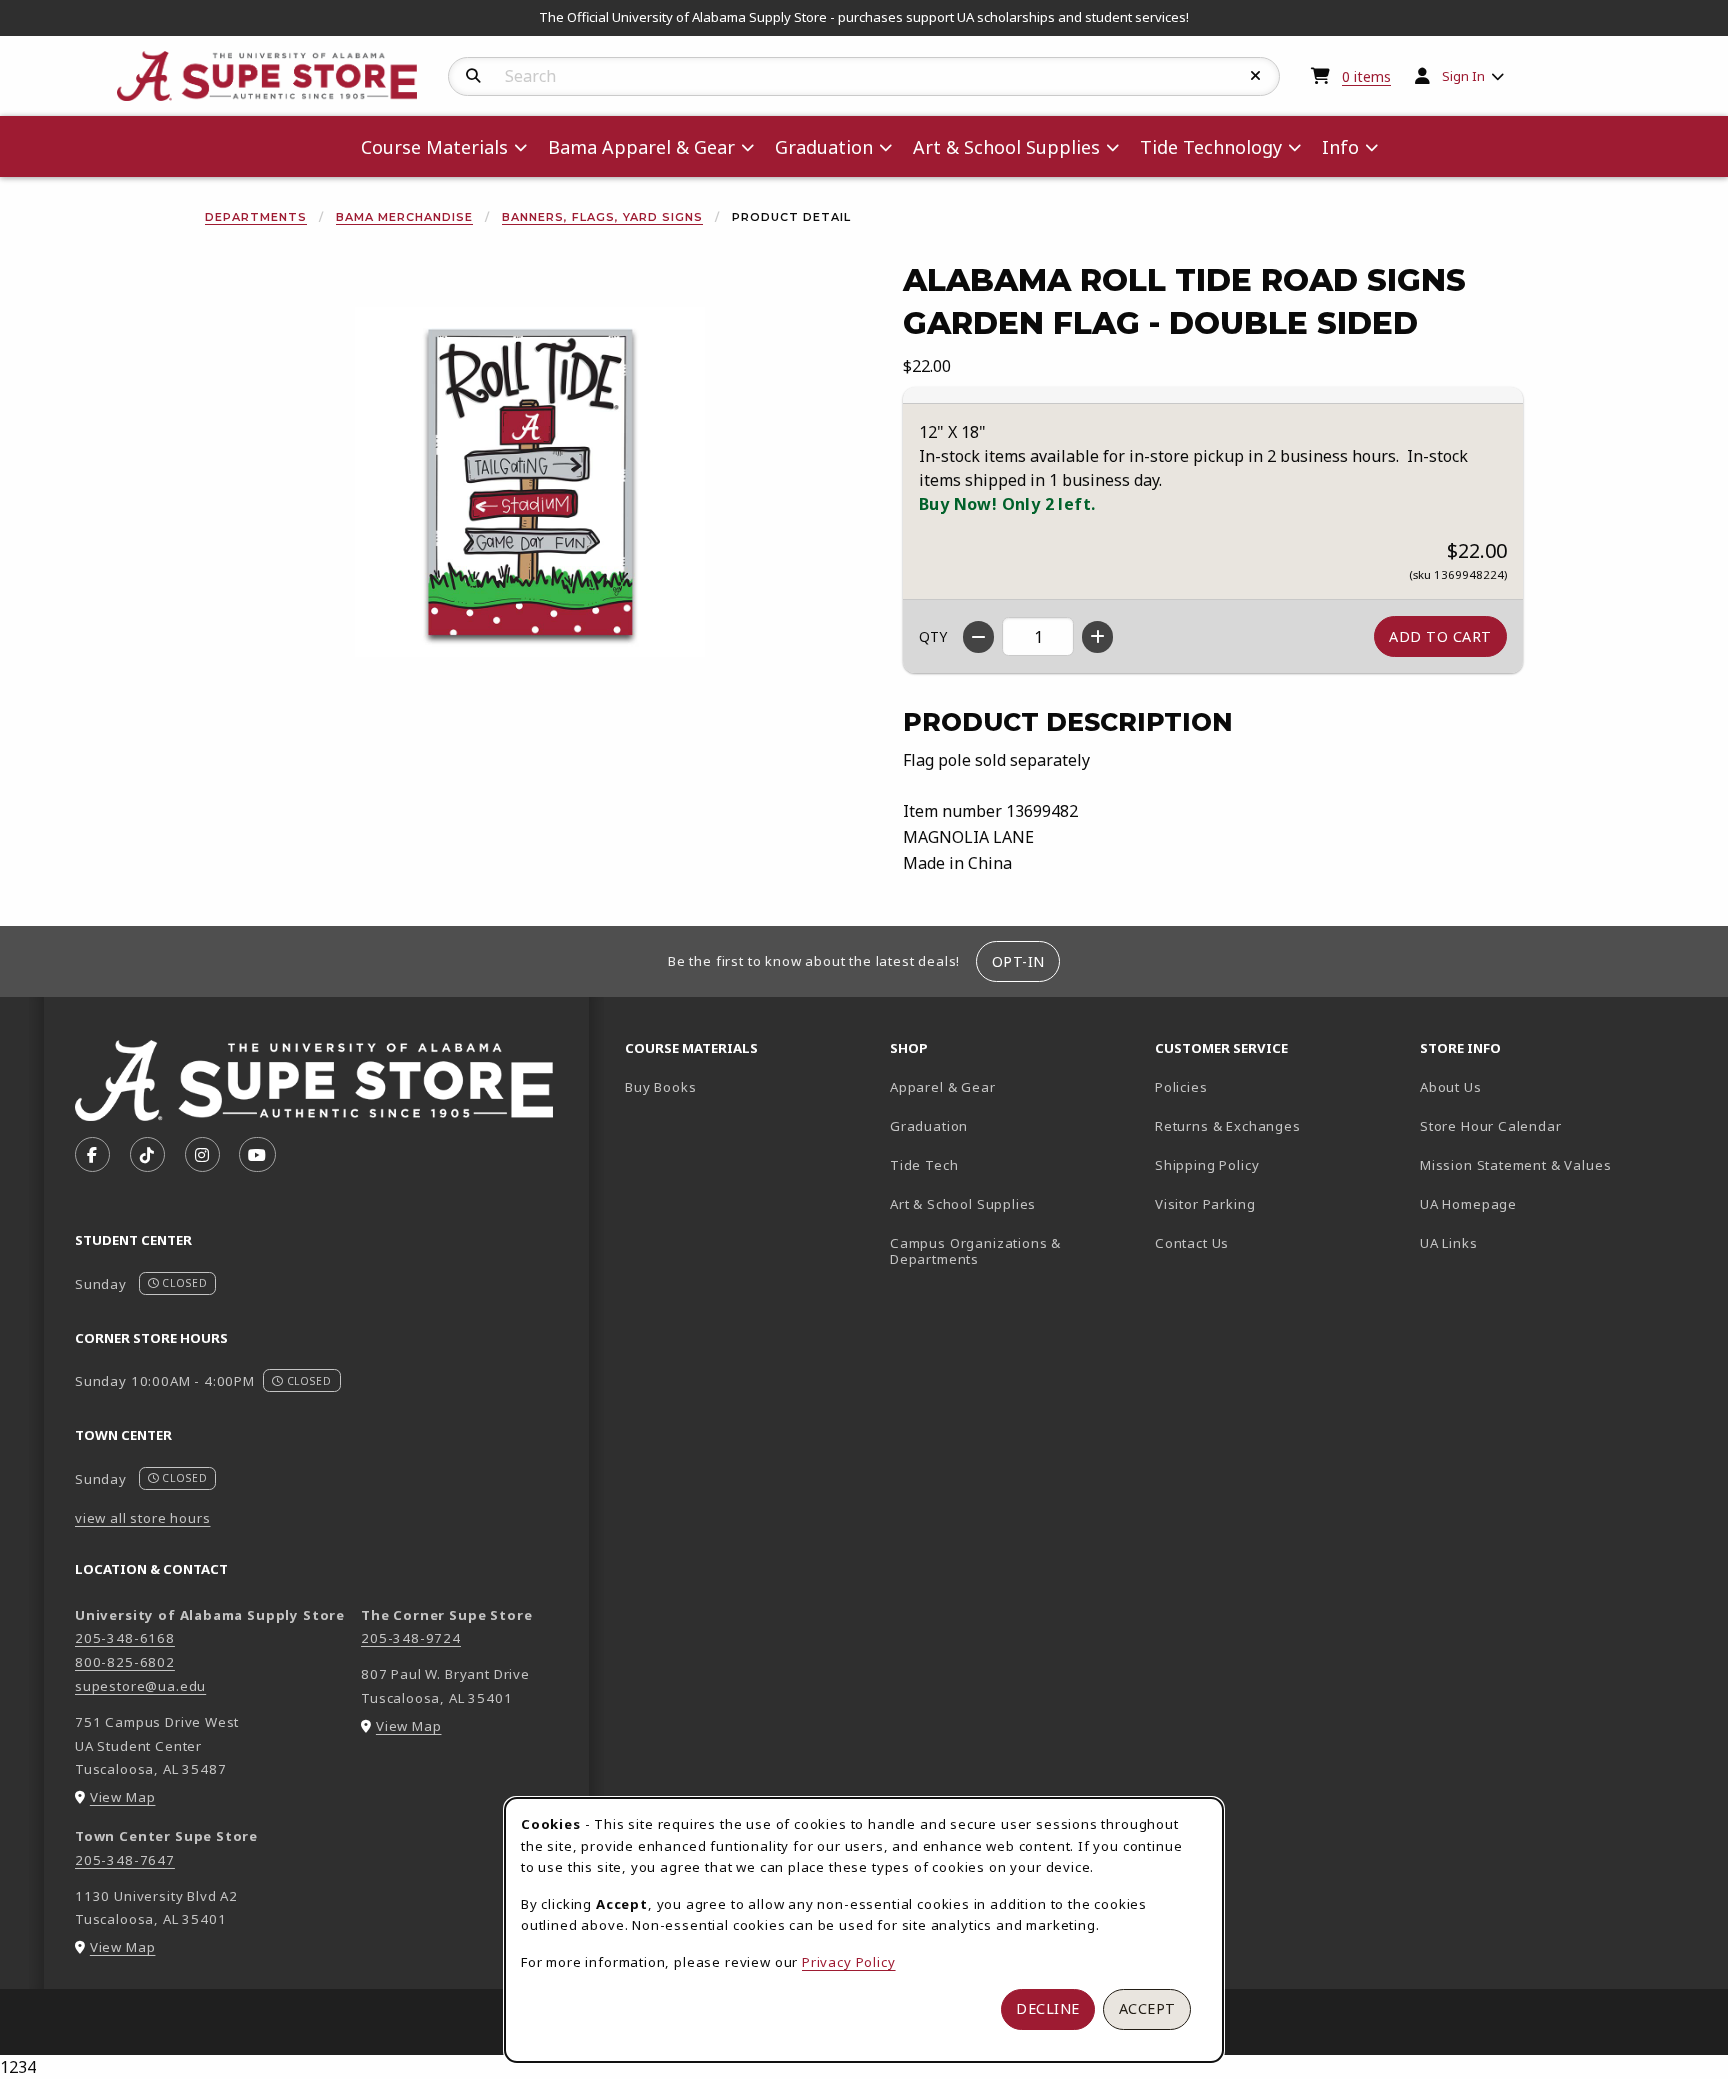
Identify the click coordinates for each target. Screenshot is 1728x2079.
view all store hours (143, 1518)
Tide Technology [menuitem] (1211, 147)
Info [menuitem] (1340, 147)
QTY (933, 636)
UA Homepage (1538, 1203)
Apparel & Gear (943, 1087)
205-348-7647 (125, 1860)
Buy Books (660, 1087)
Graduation (929, 1126)
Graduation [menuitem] (824, 147)
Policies (1181, 1087)
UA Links (1449, 1243)
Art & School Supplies (963, 1204)
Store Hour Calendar (1544, 1125)
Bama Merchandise (404, 217)
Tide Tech (924, 1165)
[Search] (473, 76)
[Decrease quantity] (978, 637)
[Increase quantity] (1097, 637)
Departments (256, 217)
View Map (123, 1797)
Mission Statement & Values (1515, 1165)
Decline (1048, 2008)
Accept (1147, 2008)
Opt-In (1018, 961)
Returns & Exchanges (1228, 1126)
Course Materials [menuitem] (434, 147)
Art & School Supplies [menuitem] (1006, 147)
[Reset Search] (1256, 76)
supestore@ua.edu (140, 1686)
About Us (1451, 1087)
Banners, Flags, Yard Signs (602, 217)
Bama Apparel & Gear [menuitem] (641, 147)
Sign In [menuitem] (1463, 76)
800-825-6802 (125, 1662)
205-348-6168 (125, 1638)
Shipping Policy (1207, 1165)
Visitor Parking (1205, 1204)
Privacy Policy (849, 1962)
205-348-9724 (411, 1638)
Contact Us (1192, 1243)
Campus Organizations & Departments (1004, 1251)
